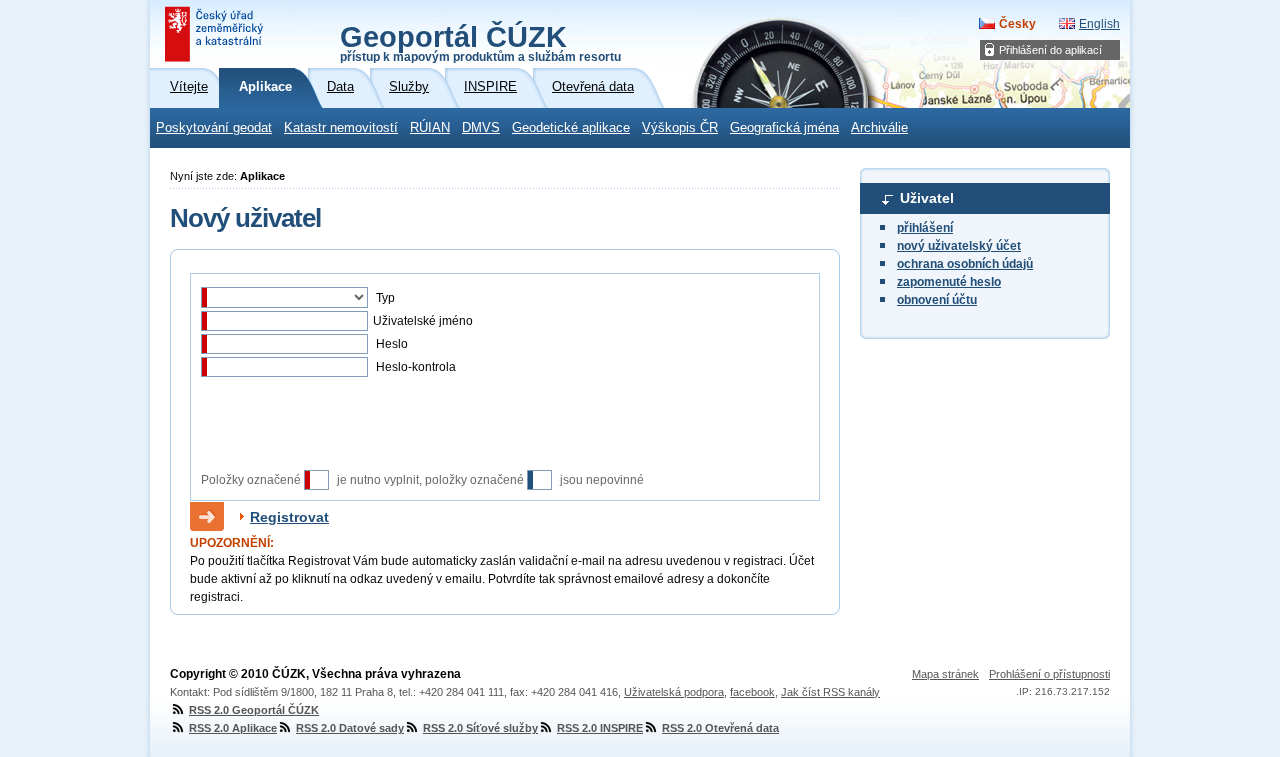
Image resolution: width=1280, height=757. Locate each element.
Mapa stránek (945, 674)
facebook (752, 692)
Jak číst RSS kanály (830, 692)
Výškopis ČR (680, 128)
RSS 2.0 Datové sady (350, 728)
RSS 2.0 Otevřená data (720, 728)
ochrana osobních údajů (965, 264)
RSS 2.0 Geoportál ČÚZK (254, 710)
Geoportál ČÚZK (480, 42)
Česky (1017, 24)
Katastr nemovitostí (341, 128)
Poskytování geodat (214, 128)
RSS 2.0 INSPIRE (600, 728)
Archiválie (879, 128)
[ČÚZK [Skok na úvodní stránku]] (216, 34)
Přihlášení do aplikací (1050, 50)
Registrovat (289, 517)
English (1099, 24)
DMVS (481, 128)
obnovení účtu (937, 300)
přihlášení (925, 228)
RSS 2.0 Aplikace (233, 728)
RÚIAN (430, 128)
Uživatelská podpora (674, 692)
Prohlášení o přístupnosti (1049, 674)
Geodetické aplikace (571, 128)
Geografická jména (784, 128)
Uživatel (927, 198)
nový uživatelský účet (959, 246)
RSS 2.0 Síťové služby (480, 728)
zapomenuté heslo (949, 282)
